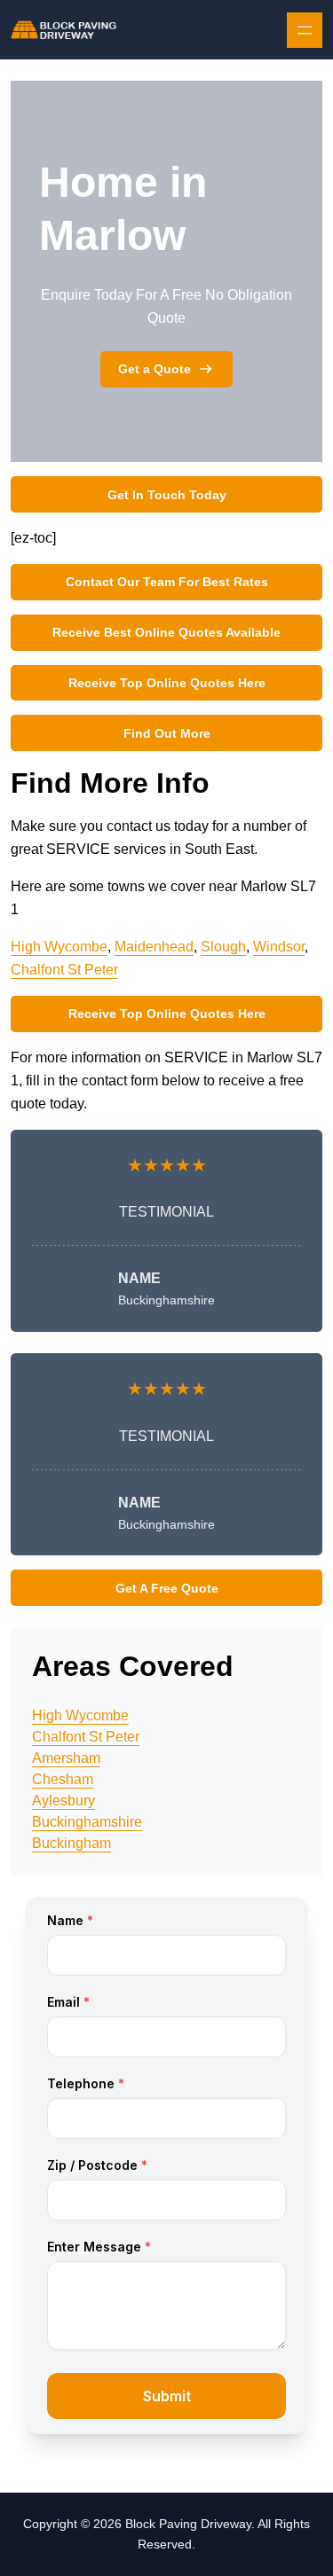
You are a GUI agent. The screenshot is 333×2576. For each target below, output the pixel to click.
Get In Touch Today (167, 495)
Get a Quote (155, 369)
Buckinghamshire (87, 1822)
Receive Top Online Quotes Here (167, 683)
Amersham (66, 1758)
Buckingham (71, 1843)
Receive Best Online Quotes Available (166, 632)
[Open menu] (305, 30)
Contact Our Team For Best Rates (167, 582)
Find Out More (167, 733)
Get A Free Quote (167, 1588)
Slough (223, 947)
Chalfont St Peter (64, 970)
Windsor (279, 947)
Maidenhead (154, 947)
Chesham (63, 1779)
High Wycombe (59, 947)
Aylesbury (63, 1801)
